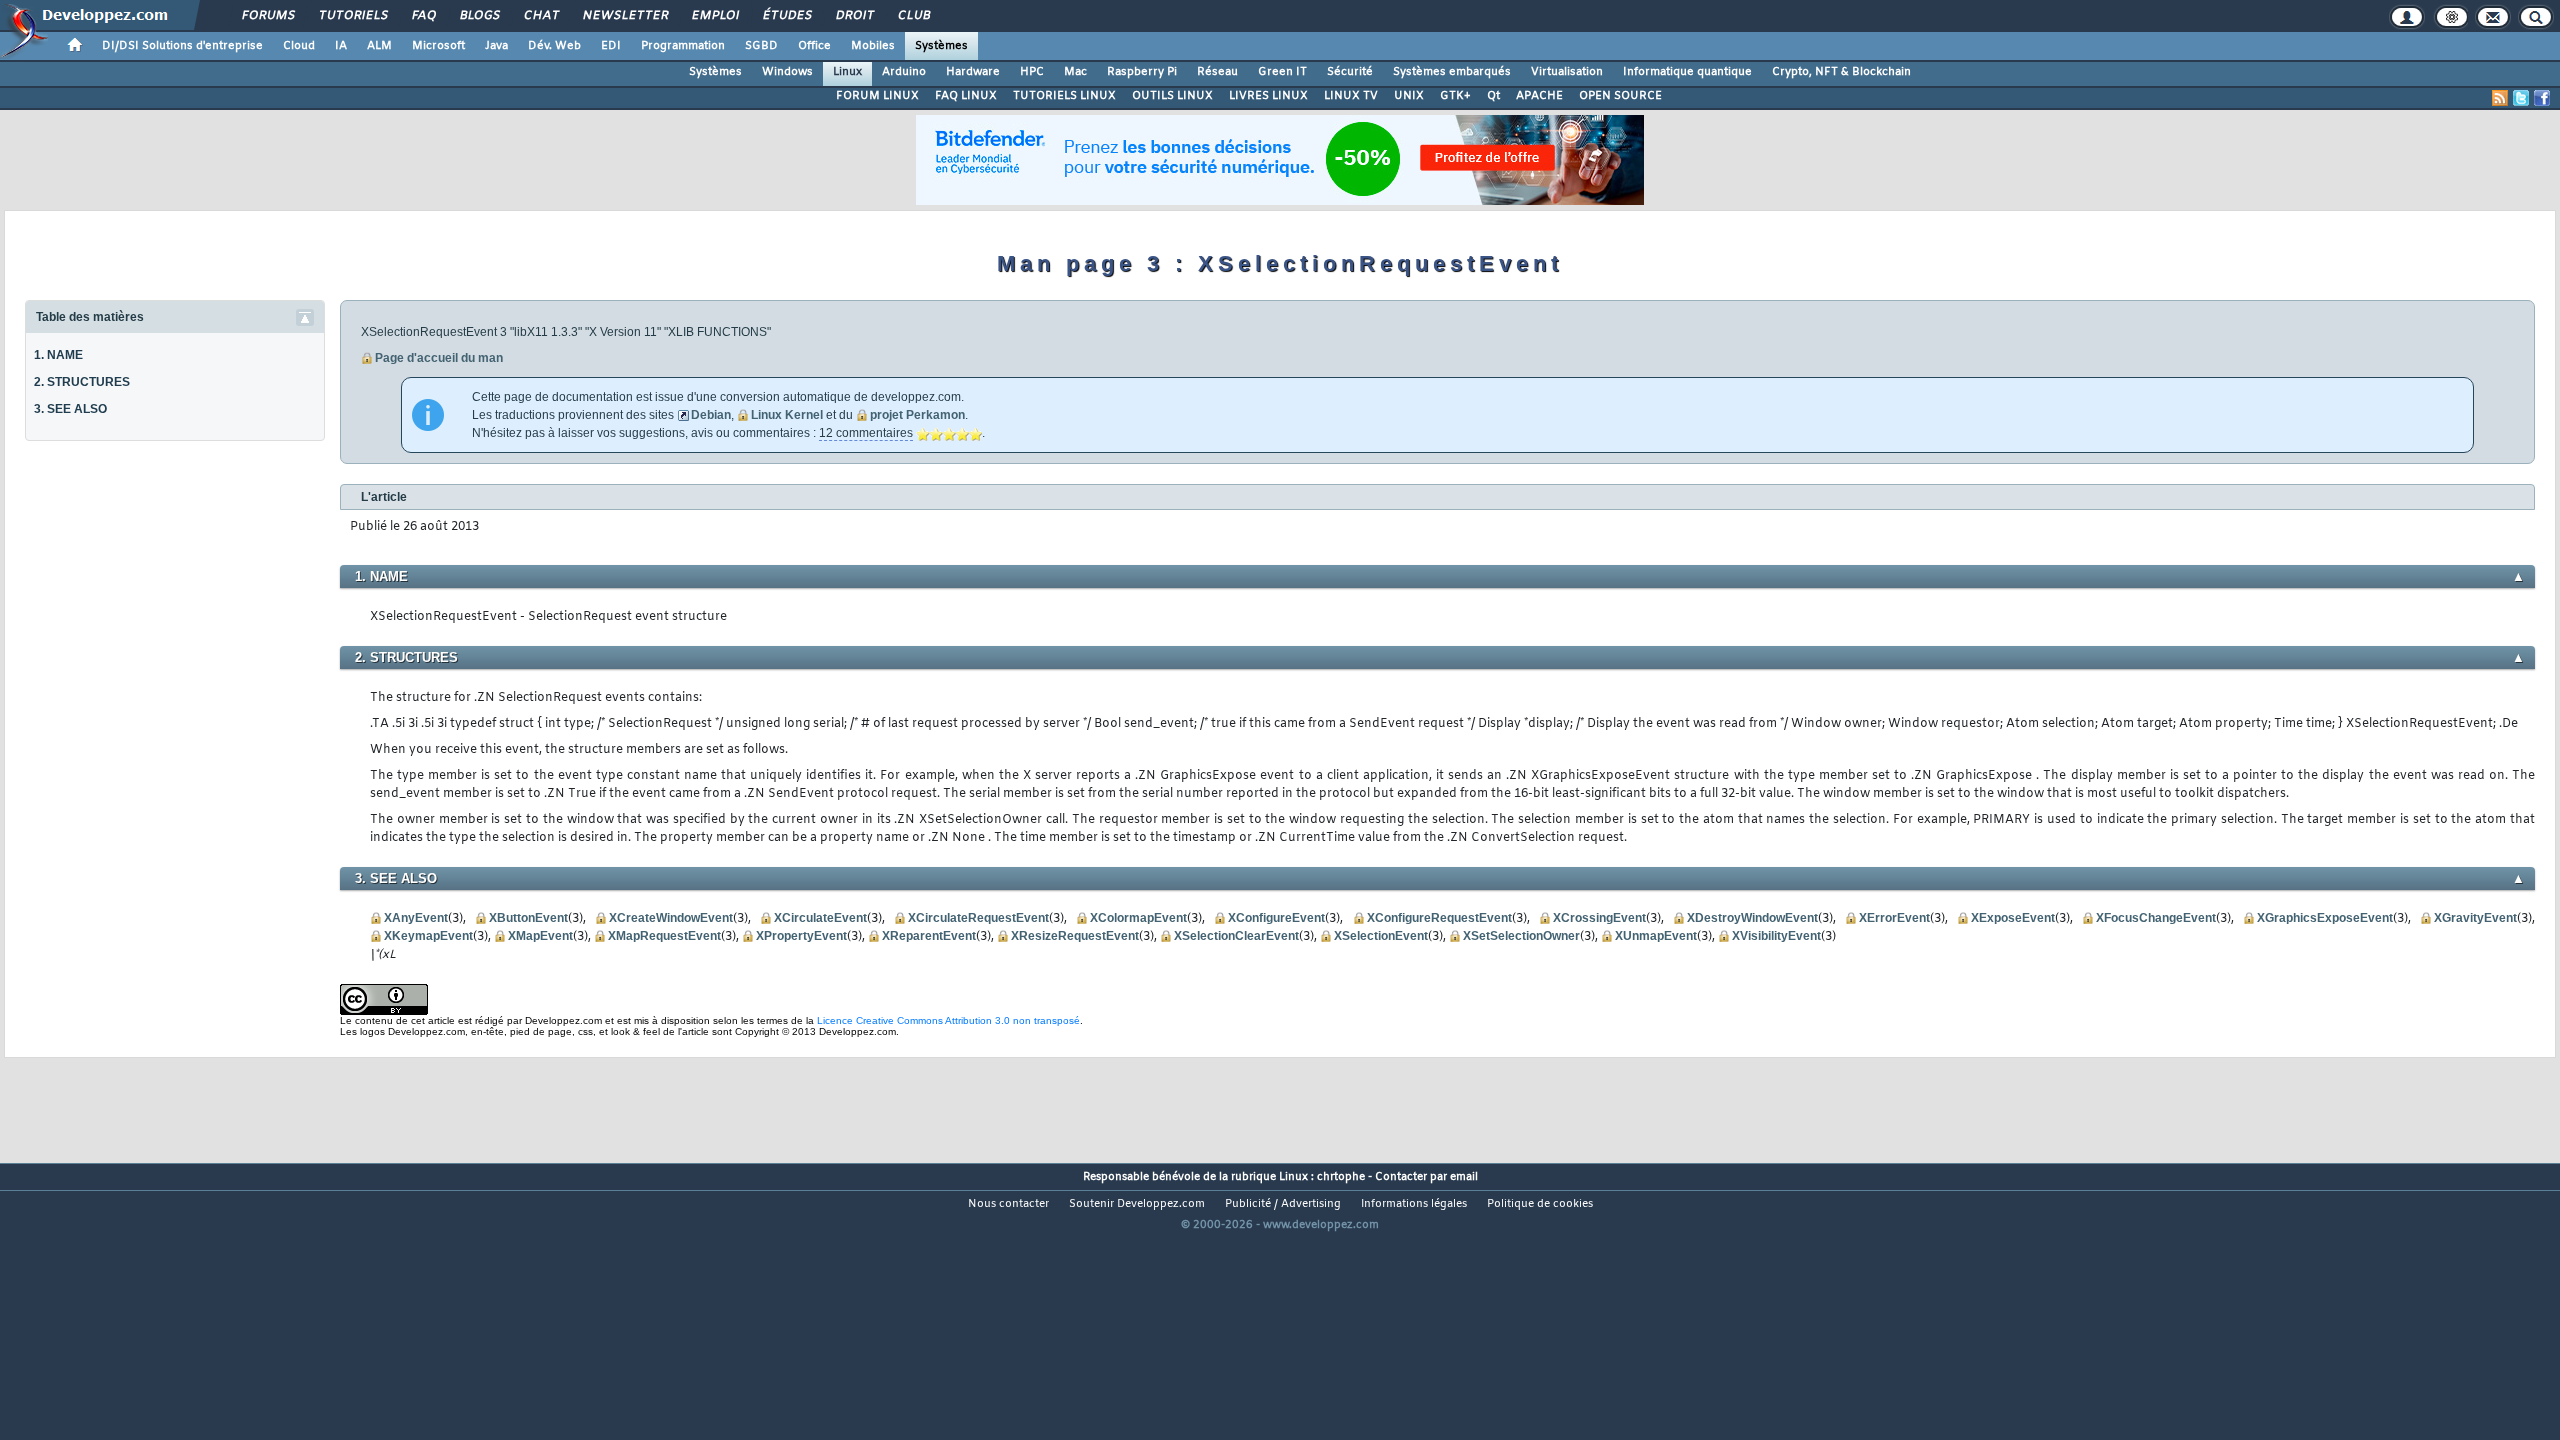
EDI (611, 46)
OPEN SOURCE (1620, 96)
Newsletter (624, 16)
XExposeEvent (2013, 918)
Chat (540, 16)
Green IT (1282, 72)
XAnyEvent (416, 918)
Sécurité (1350, 72)
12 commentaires (866, 433)
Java (496, 46)
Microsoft (438, 46)
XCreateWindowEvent (671, 918)
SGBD (761, 46)
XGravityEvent (2475, 918)
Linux (847, 72)
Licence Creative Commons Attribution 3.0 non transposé (948, 1020)
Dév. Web (554, 46)
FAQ (423, 16)
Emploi (714, 16)
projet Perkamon (917, 415)
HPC (1032, 72)
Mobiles (873, 46)
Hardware (973, 72)
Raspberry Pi (1142, 72)
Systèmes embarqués (1452, 72)
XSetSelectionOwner (1521, 936)
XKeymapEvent (428, 936)
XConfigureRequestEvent (1439, 918)
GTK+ (1455, 96)
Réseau (1217, 72)
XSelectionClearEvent (1236, 936)
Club (913, 16)
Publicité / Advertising (1283, 1204)
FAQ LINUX (966, 96)
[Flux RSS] (2500, 98)
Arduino (904, 72)
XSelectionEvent (1381, 936)
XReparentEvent (929, 936)
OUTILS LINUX (1172, 96)
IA (341, 46)
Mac (1075, 72)
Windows (787, 72)
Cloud (299, 46)
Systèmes (941, 46)
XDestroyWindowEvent (1752, 918)
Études (786, 16)
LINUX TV (1351, 96)
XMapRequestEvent (664, 936)
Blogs (479, 16)
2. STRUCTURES (82, 382)
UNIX (1409, 96)
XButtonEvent (528, 918)
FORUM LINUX (877, 96)
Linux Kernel (787, 415)
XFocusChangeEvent (2156, 918)
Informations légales (1414, 1204)
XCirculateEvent (820, 918)
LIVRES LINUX (1268, 96)
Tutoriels (352, 16)
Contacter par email (1426, 1177)
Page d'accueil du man (439, 358)
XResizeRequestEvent (1075, 936)
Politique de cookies (1540, 1204)
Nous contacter (1008, 1204)
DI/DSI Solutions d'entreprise (182, 46)
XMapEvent (540, 936)
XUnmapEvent (1656, 936)
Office (814, 46)
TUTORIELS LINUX (1064, 96)
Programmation (683, 46)
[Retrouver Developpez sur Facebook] (2542, 98)
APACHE (1539, 96)
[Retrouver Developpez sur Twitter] (2521, 98)
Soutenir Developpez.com (1137, 1204)
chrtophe (1341, 1177)
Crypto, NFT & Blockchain (1841, 72)
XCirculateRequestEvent (978, 918)
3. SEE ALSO (70, 409)
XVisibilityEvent (1776, 936)
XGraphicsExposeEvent (2325, 918)
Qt (1493, 96)
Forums (267, 16)
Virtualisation (1567, 72)
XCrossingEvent (1599, 918)
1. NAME (58, 355)
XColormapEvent (1138, 918)
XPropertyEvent (801, 936)
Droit (854, 16)
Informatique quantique (1687, 72)
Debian (711, 415)
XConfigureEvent (1276, 918)
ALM (379, 46)
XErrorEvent (1894, 918)
